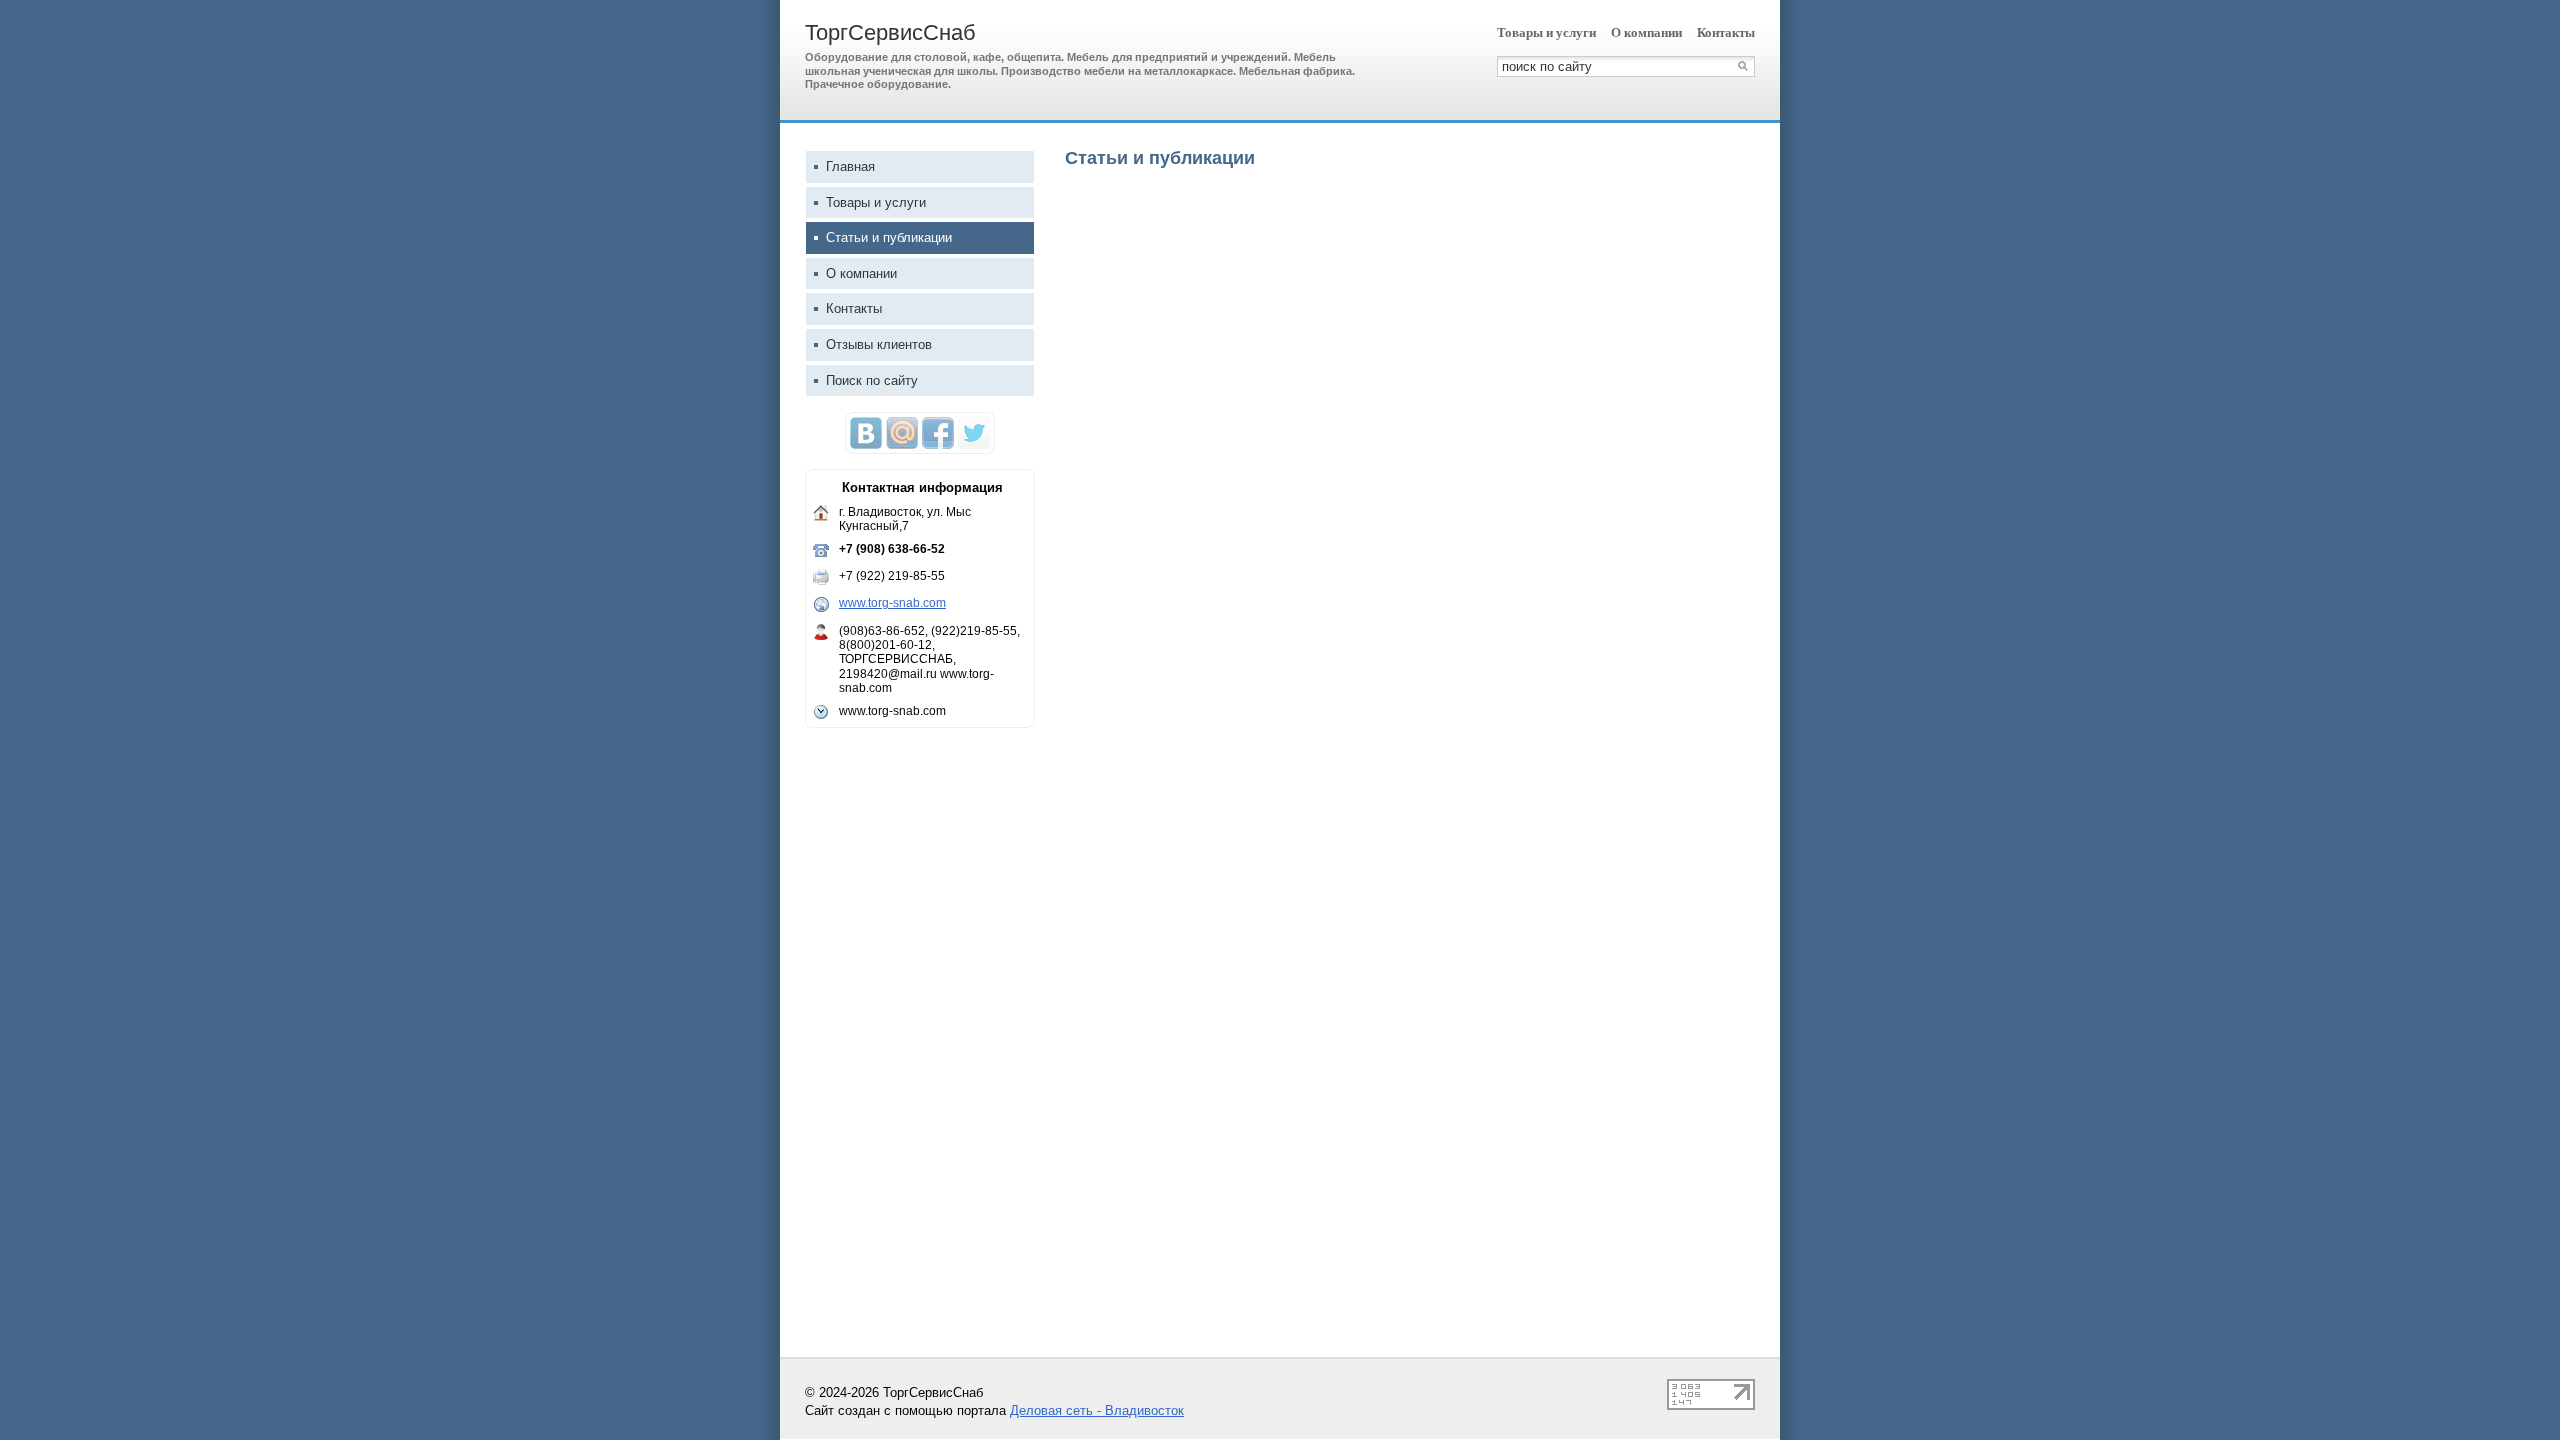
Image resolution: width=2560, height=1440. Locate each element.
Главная (850, 166)
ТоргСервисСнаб (890, 32)
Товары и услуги (1546, 32)
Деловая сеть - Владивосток (1097, 1410)
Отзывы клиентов (879, 344)
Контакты (1726, 32)
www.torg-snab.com (892, 603)
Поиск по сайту (872, 380)
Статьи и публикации (889, 237)
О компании (1646, 32)
